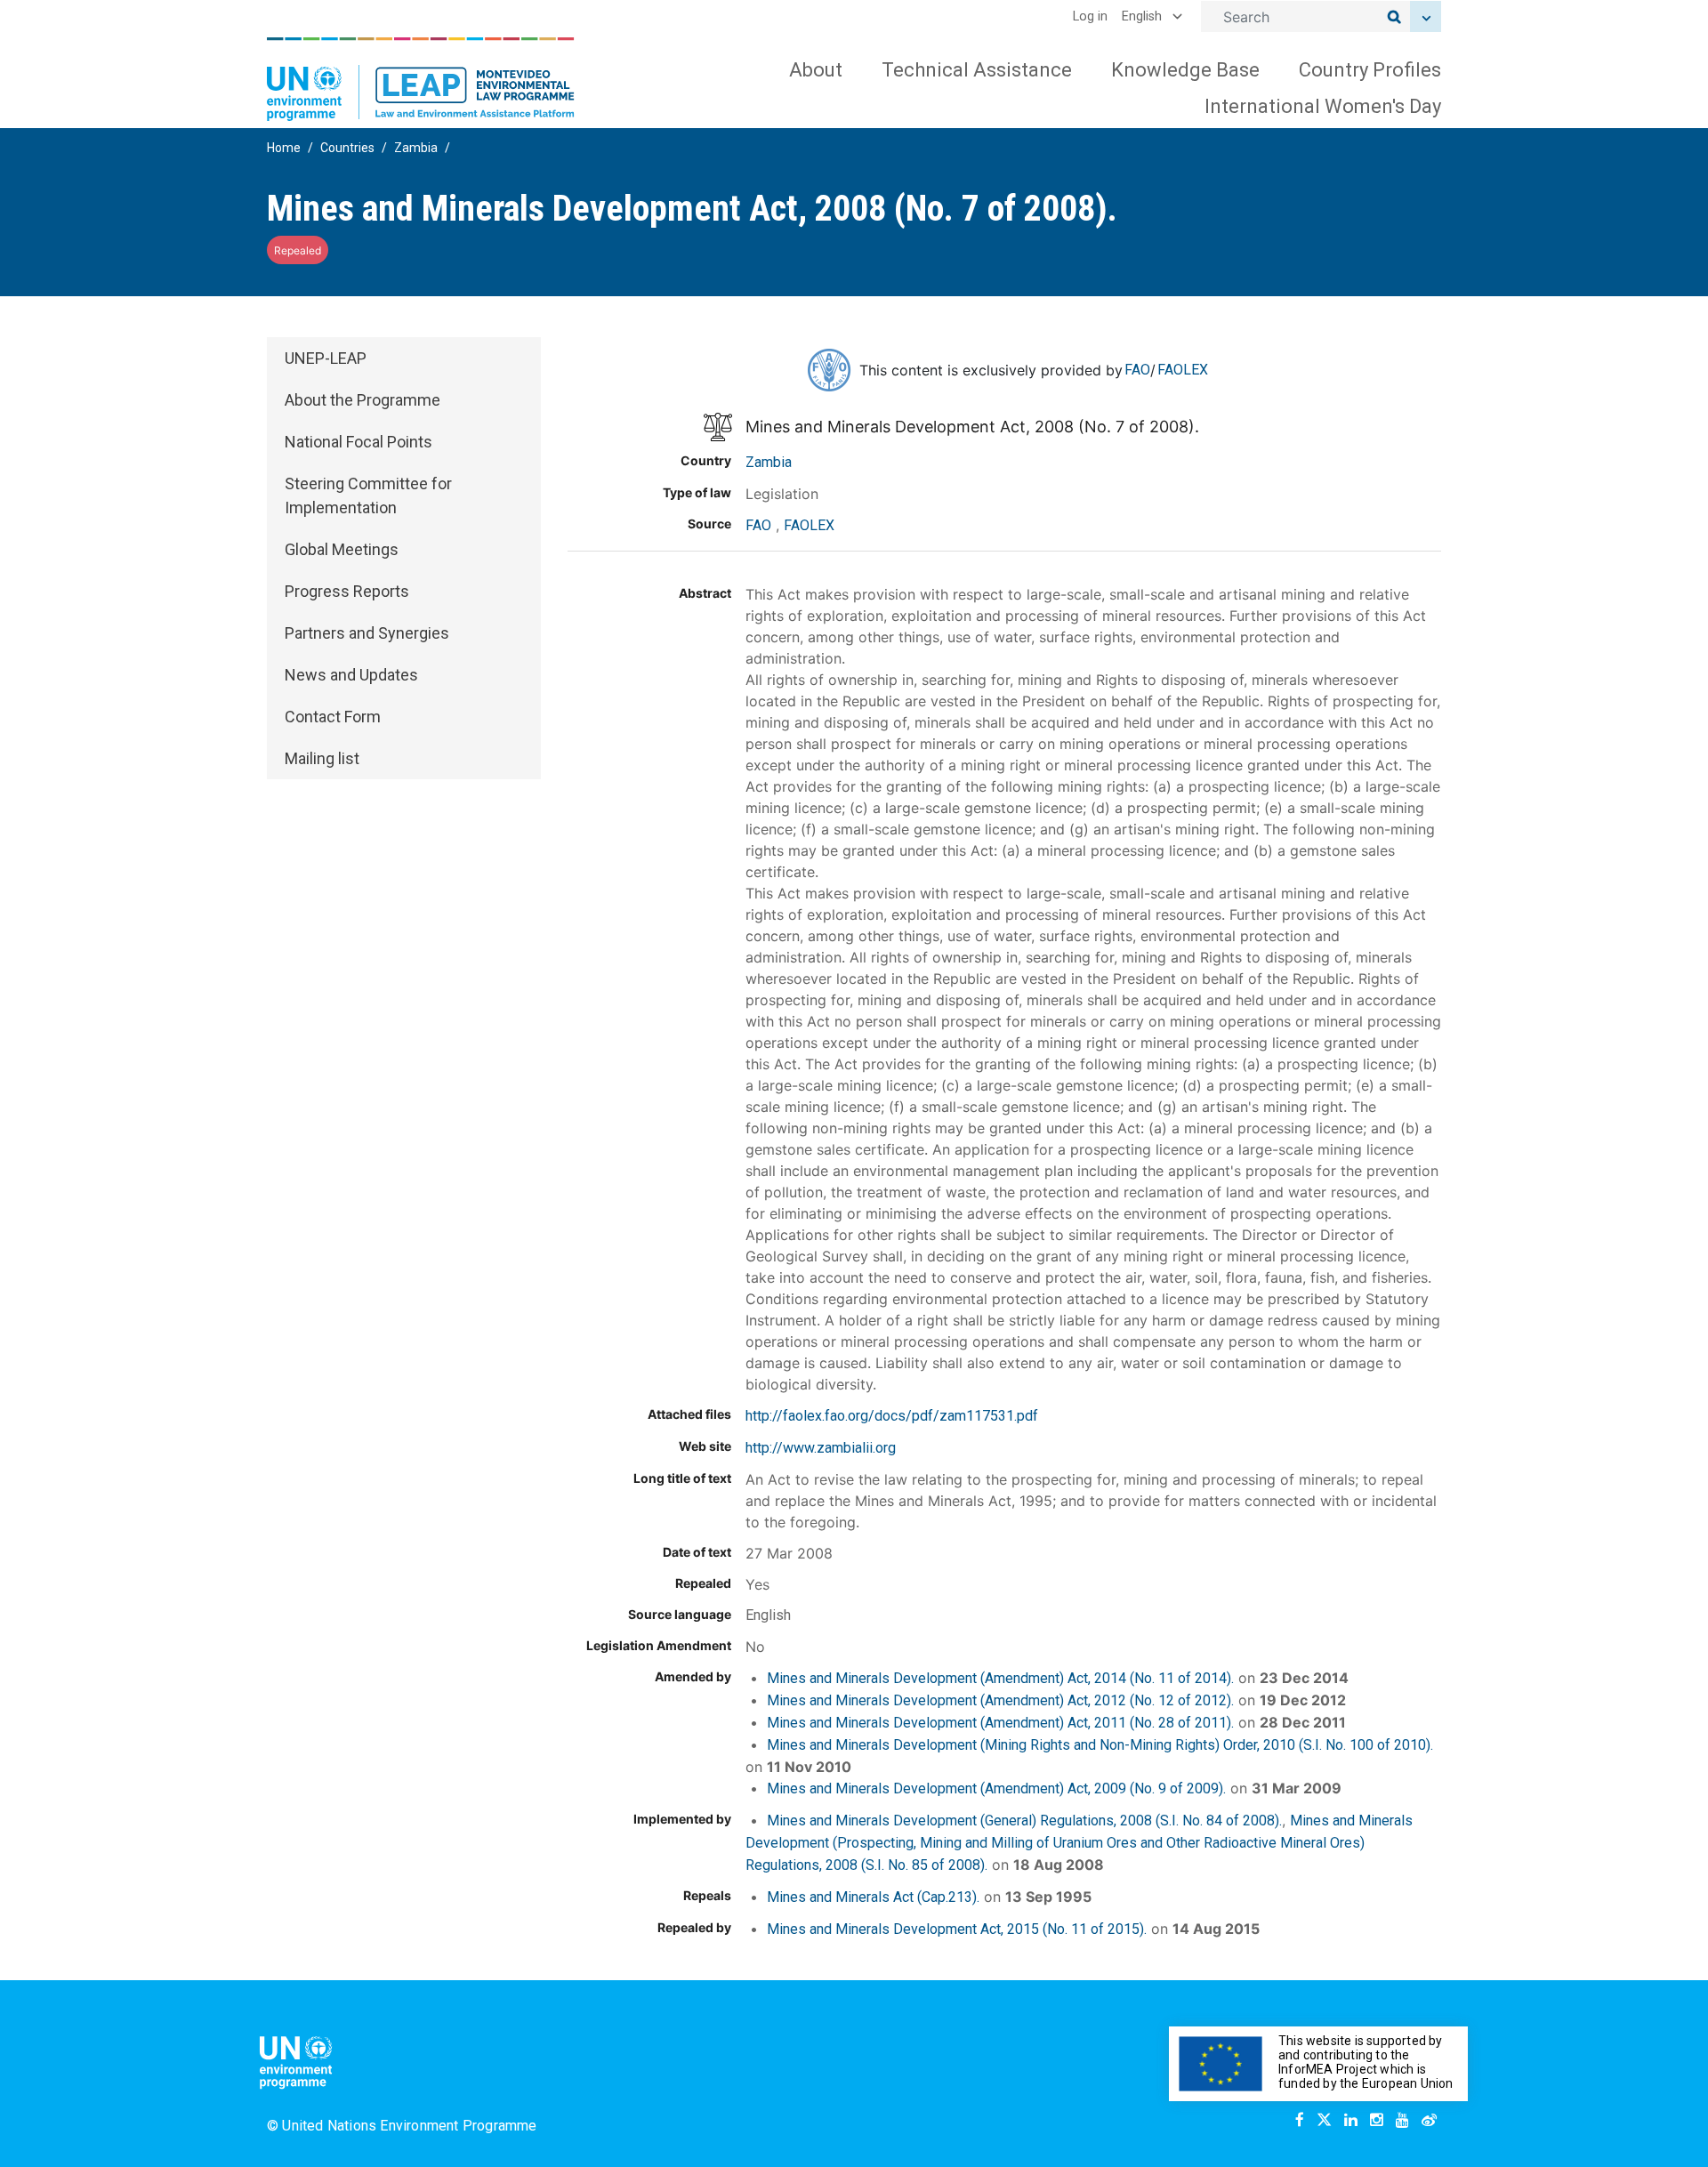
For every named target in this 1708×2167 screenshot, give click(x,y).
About (816, 70)
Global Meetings (342, 549)
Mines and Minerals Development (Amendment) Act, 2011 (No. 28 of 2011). (1000, 1723)
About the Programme (363, 400)
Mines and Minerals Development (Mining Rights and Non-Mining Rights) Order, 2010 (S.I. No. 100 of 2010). (1100, 1745)
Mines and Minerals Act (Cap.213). (873, 1897)
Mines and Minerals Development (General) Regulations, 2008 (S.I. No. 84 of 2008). (1024, 1821)
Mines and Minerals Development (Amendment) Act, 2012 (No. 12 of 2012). (1000, 1700)
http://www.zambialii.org (821, 1448)
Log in (1090, 16)
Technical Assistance (977, 70)
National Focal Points (359, 442)
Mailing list (322, 758)
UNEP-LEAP (326, 358)
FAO (1137, 370)
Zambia (416, 148)
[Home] (421, 79)
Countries (347, 148)
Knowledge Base (1185, 70)
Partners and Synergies (367, 633)
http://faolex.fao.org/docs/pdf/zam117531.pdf (892, 1416)
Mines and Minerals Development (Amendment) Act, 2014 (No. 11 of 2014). (1000, 1678)
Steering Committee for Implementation (368, 495)
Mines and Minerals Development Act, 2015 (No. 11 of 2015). (957, 1929)
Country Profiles (1370, 70)
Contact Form (333, 717)
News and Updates (351, 675)
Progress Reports (347, 591)
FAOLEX (1183, 370)
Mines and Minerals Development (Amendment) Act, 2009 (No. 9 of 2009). (996, 1788)
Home (284, 148)
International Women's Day (1323, 106)
